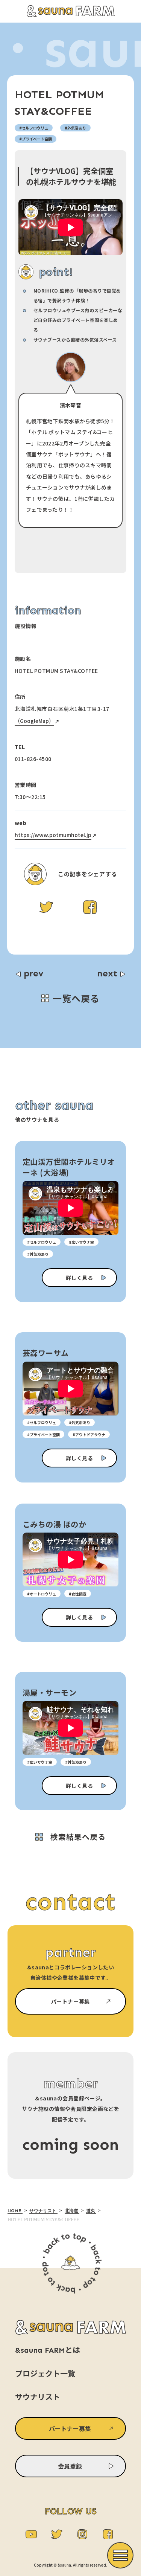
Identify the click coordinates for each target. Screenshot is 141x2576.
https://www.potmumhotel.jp (53, 835)
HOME (15, 2211)
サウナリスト (43, 2211)
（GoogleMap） (34, 721)
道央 (91, 2211)
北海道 (72, 2211)
